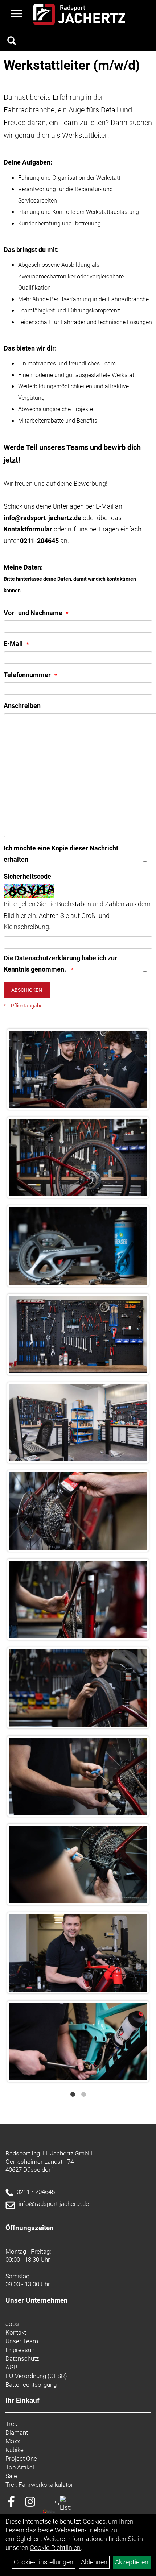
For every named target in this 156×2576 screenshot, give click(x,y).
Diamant (17, 2432)
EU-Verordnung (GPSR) (36, 2376)
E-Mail (13, 644)
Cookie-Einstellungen (44, 2562)
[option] (78, 1555)
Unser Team (22, 2341)
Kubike (15, 2450)
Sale (11, 2476)
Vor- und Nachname (33, 613)
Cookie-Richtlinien (55, 2548)
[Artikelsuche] (12, 42)
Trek (11, 2424)
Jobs (12, 2324)
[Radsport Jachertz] (79, 14)
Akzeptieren (132, 2562)
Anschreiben (22, 706)
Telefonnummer (27, 675)
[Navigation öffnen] (17, 15)
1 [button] (73, 2095)
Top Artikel (20, 2467)
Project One (21, 2459)
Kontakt (16, 2332)
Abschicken (27, 990)
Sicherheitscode (27, 876)
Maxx (13, 2441)
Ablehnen (94, 2562)
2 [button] (83, 2095)
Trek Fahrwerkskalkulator (39, 2485)
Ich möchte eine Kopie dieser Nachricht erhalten (61, 854)
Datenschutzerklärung (48, 958)
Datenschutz (22, 2358)
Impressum (21, 2350)
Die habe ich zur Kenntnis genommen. (60, 964)
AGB (11, 2367)
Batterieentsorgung (31, 2385)
